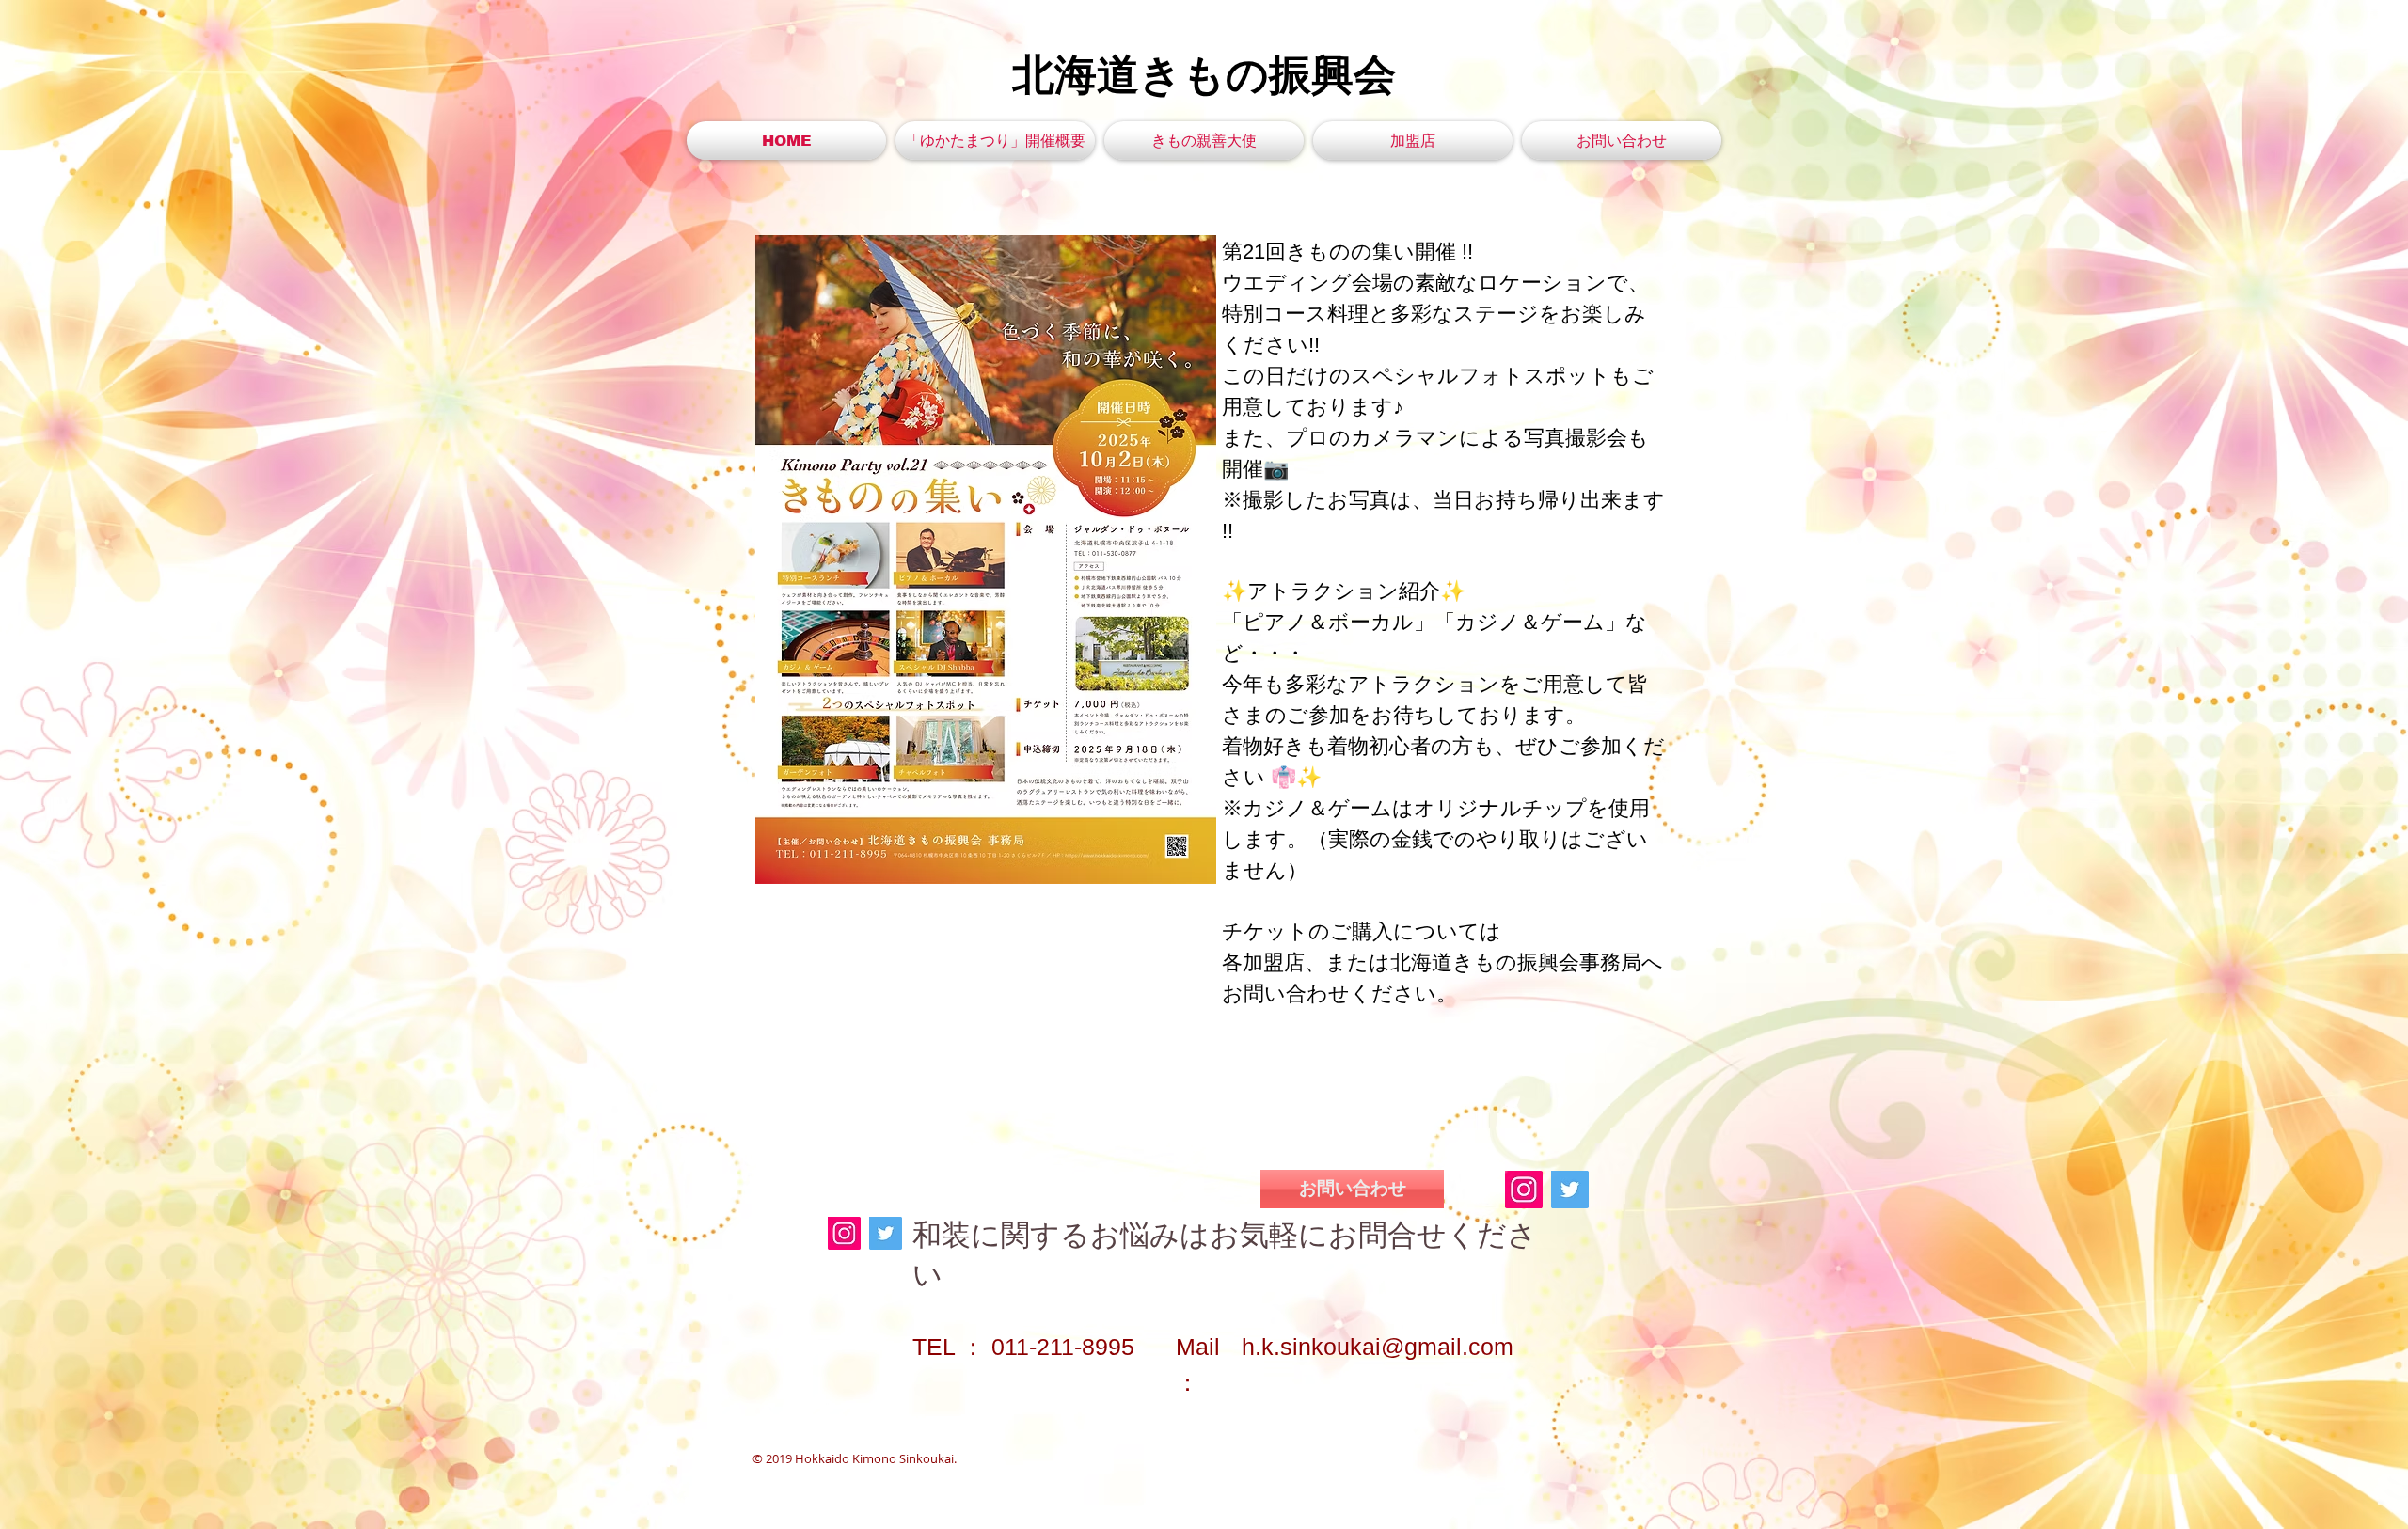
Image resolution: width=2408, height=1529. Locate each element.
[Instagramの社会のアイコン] (1524, 1190)
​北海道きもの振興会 (1204, 75)
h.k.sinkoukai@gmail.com (1378, 1347)
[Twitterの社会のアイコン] (1570, 1190)
